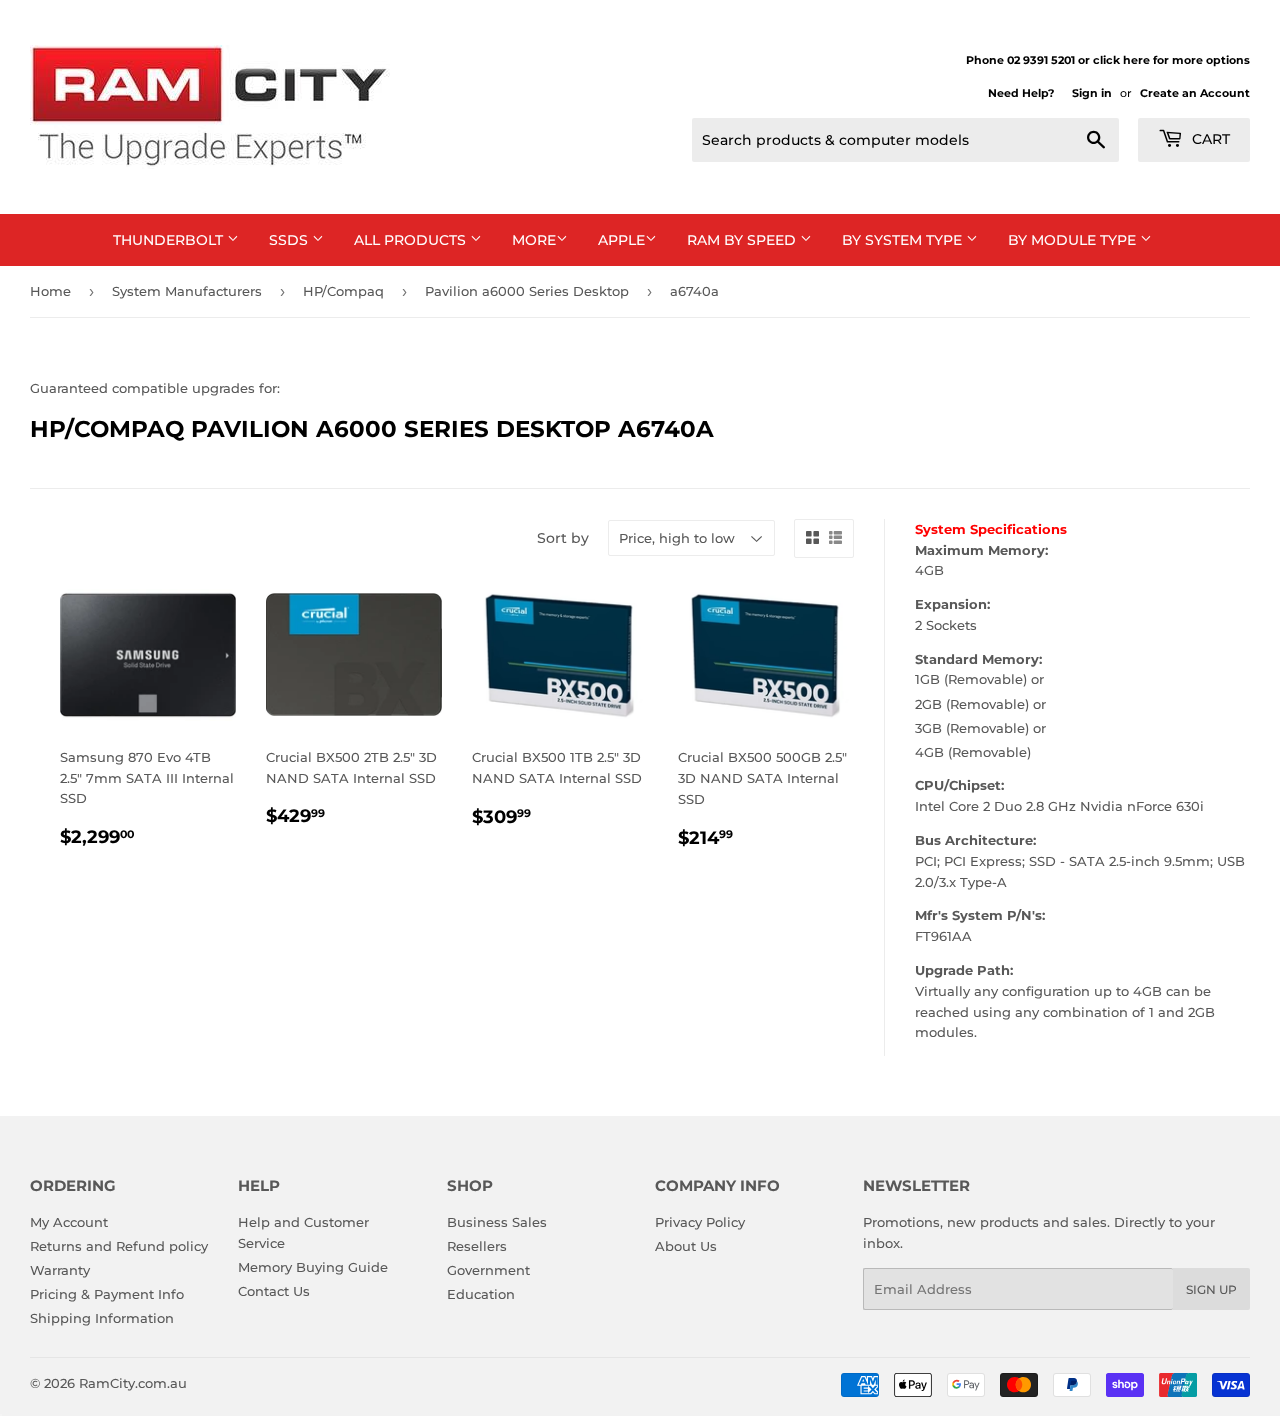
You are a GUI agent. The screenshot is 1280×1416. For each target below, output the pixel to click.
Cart (1209, 139)
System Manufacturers (187, 291)
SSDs (290, 240)
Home (50, 291)
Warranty (60, 1270)
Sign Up (1211, 1289)
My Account (69, 1222)
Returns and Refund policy (119, 1246)
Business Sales (497, 1222)
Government (488, 1270)
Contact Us (274, 1291)
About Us (686, 1246)
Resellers (477, 1246)
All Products (412, 240)
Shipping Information (102, 1318)
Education (481, 1294)
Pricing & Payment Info (107, 1294)
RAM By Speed (743, 240)
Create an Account (1195, 93)
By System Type (904, 240)
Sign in (1092, 93)
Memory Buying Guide (313, 1267)
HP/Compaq (343, 291)
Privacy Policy (700, 1222)
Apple (621, 240)
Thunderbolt (170, 240)
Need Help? (1021, 93)
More (534, 240)
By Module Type (1074, 240)
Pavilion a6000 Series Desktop (527, 291)
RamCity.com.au (133, 1383)
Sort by (563, 538)
